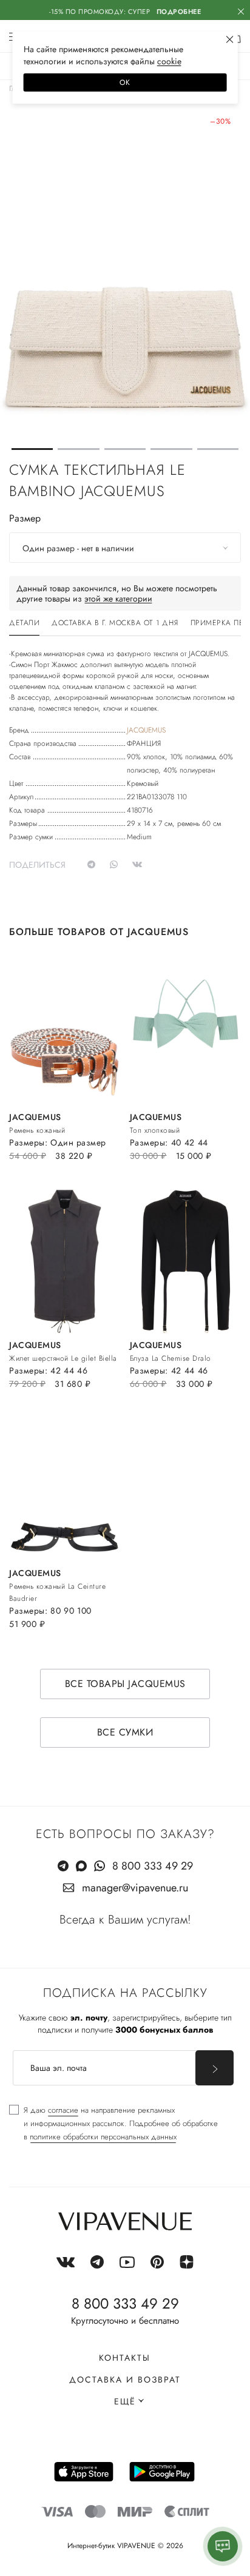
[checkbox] (113, 2124)
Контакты (125, 2358)
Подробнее (179, 12)
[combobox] (125, 548)
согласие (63, 2110)
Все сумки (125, 1732)
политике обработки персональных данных (103, 2137)
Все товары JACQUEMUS (125, 1684)
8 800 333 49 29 (153, 1866)
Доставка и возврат (125, 2380)
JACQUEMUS (146, 730)
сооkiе (169, 61)
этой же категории (118, 599)
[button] (32, 449)
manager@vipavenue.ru (135, 1888)
